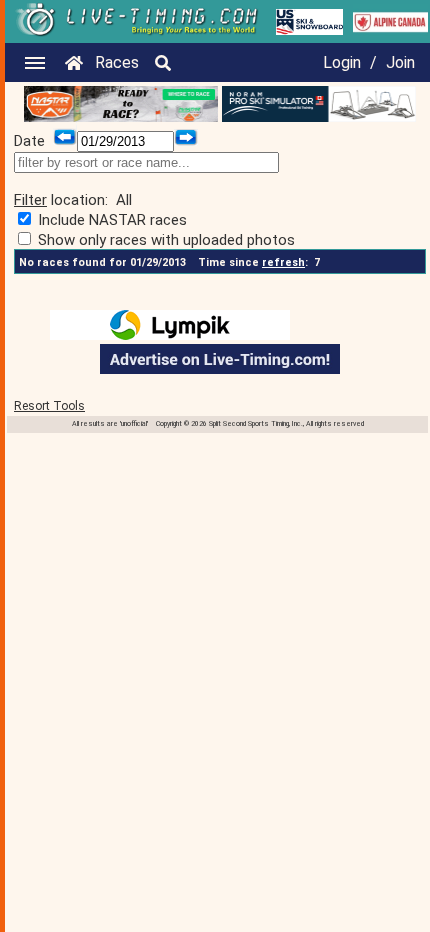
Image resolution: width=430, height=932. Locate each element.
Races (117, 62)
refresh (283, 262)
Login (342, 62)
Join (400, 62)
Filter (30, 200)
